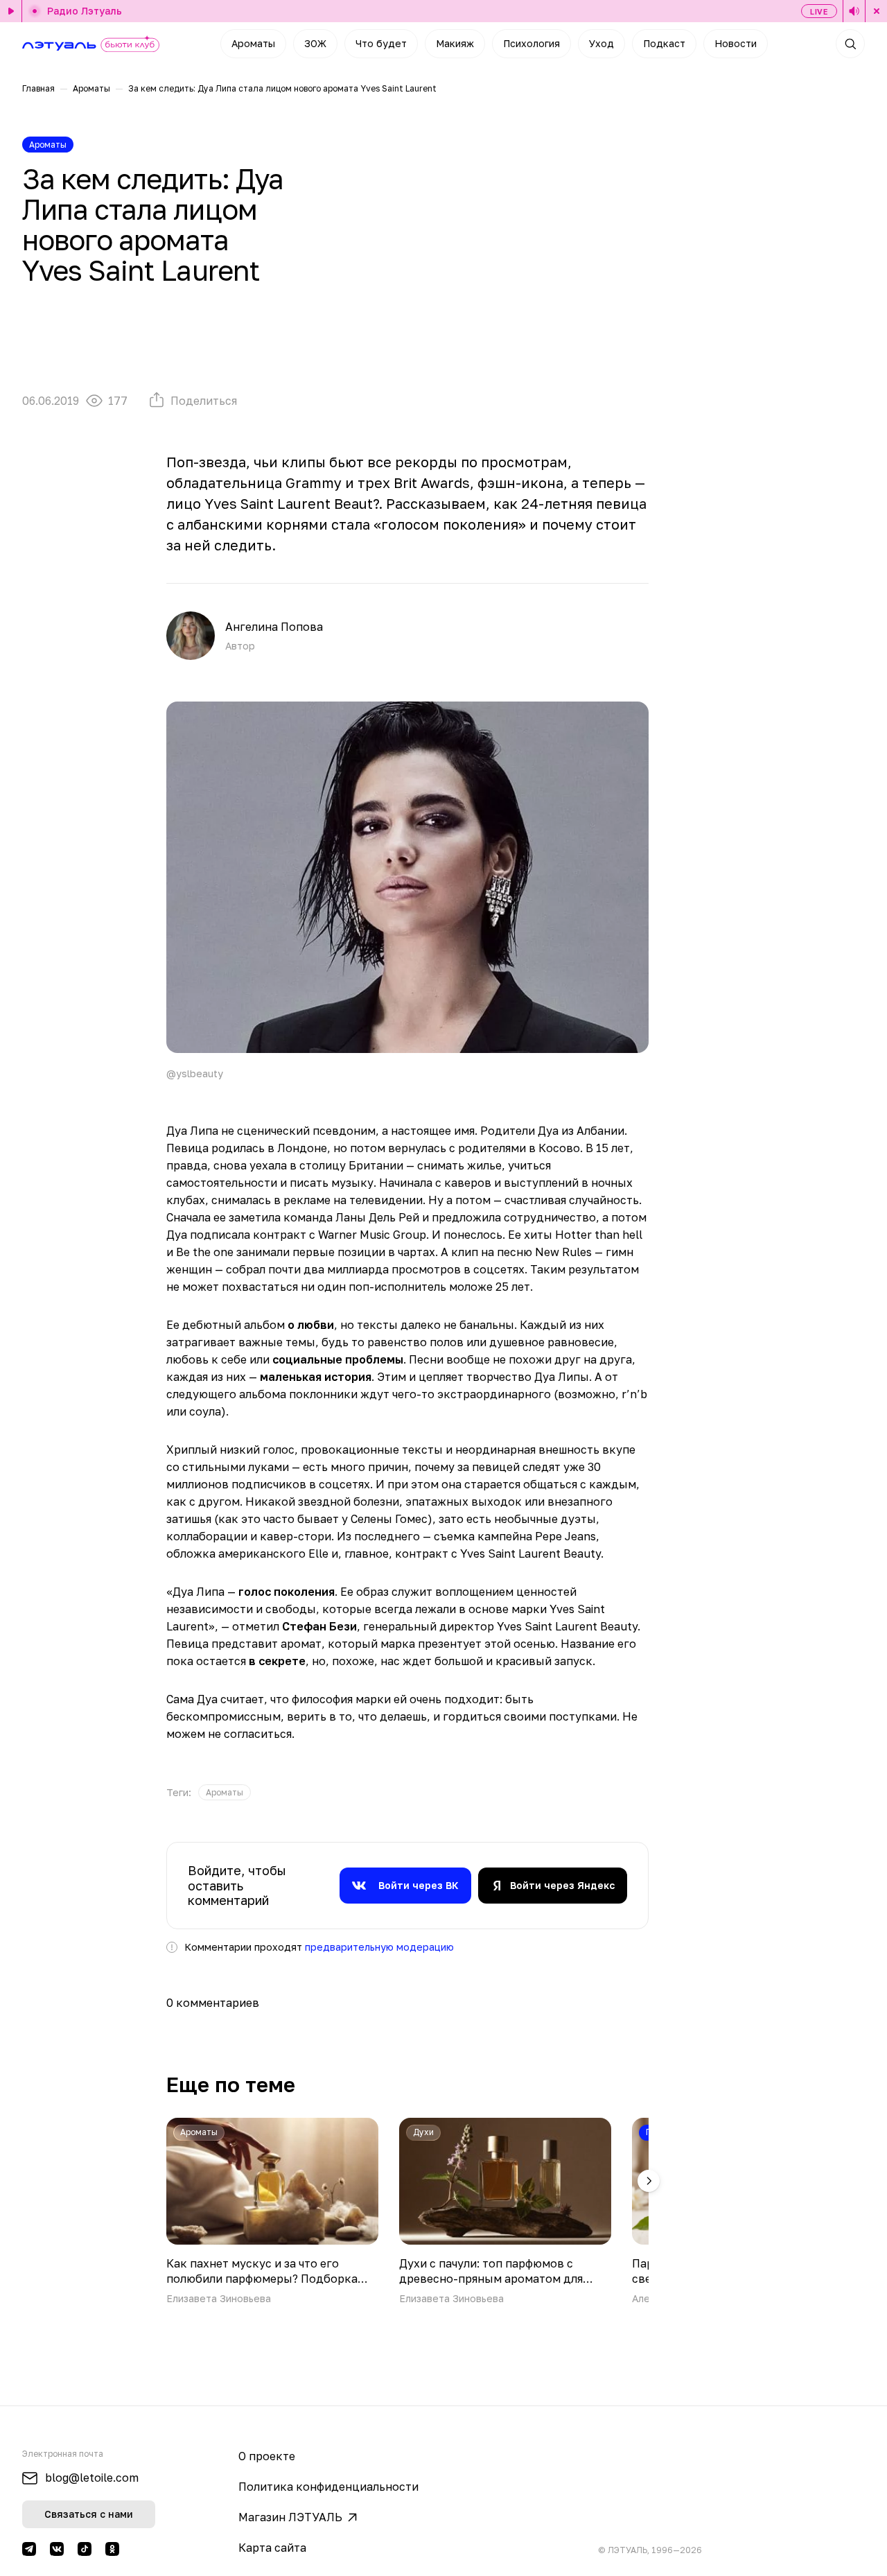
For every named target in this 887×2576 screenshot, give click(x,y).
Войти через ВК (419, 1885)
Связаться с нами (89, 2514)
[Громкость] (854, 11)
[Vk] (57, 2549)
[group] (225, 1792)
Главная (38, 88)
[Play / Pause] (11, 11)
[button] (649, 2181)
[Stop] (876, 11)
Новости (736, 43)
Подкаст (664, 43)
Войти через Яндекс (562, 1885)
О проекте (267, 2456)
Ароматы (253, 43)
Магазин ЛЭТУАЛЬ (290, 2517)
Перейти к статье (272, 2212)
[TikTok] (85, 2549)
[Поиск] (850, 44)
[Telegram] (29, 2549)
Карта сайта (272, 2548)
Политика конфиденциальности (328, 2487)
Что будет (381, 43)
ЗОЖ (315, 43)
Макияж (455, 43)
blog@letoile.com (92, 2478)
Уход (601, 43)
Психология (532, 43)
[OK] (112, 2549)
